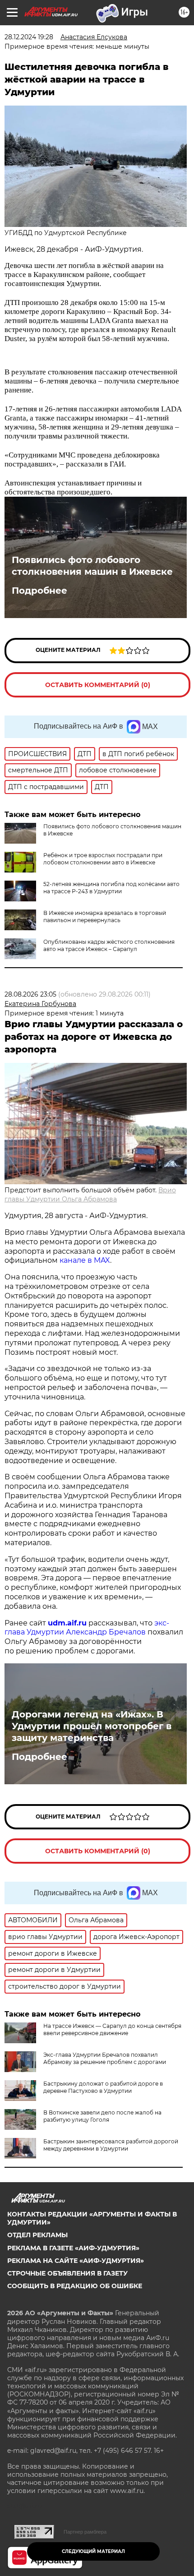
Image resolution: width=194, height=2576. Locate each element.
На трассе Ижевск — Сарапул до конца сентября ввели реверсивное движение (112, 2029)
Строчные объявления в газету (67, 2273)
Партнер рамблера (85, 2532)
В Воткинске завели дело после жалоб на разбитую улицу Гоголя (102, 2116)
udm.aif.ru (67, 1623)
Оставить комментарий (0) (98, 685)
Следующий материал (93, 2551)
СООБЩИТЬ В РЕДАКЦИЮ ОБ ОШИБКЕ (75, 2286)
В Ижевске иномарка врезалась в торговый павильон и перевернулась (105, 916)
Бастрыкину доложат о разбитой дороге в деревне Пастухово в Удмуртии (103, 2087)
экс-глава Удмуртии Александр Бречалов (87, 1628)
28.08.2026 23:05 (30, 994)
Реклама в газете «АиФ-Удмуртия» (73, 2248)
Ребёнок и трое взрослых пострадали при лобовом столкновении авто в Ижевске (103, 859)
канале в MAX (85, 1260)
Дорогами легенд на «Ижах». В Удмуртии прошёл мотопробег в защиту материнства (92, 1726)
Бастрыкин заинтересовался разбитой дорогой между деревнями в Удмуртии (111, 2145)
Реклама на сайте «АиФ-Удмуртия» (76, 2261)
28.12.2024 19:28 (29, 37)
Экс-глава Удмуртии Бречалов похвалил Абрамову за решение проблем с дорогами (105, 2058)
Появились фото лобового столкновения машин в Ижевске (92, 566)
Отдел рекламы (37, 2235)
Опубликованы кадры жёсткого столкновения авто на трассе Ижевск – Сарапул (109, 945)
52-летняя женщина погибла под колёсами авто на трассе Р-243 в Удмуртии (111, 888)
